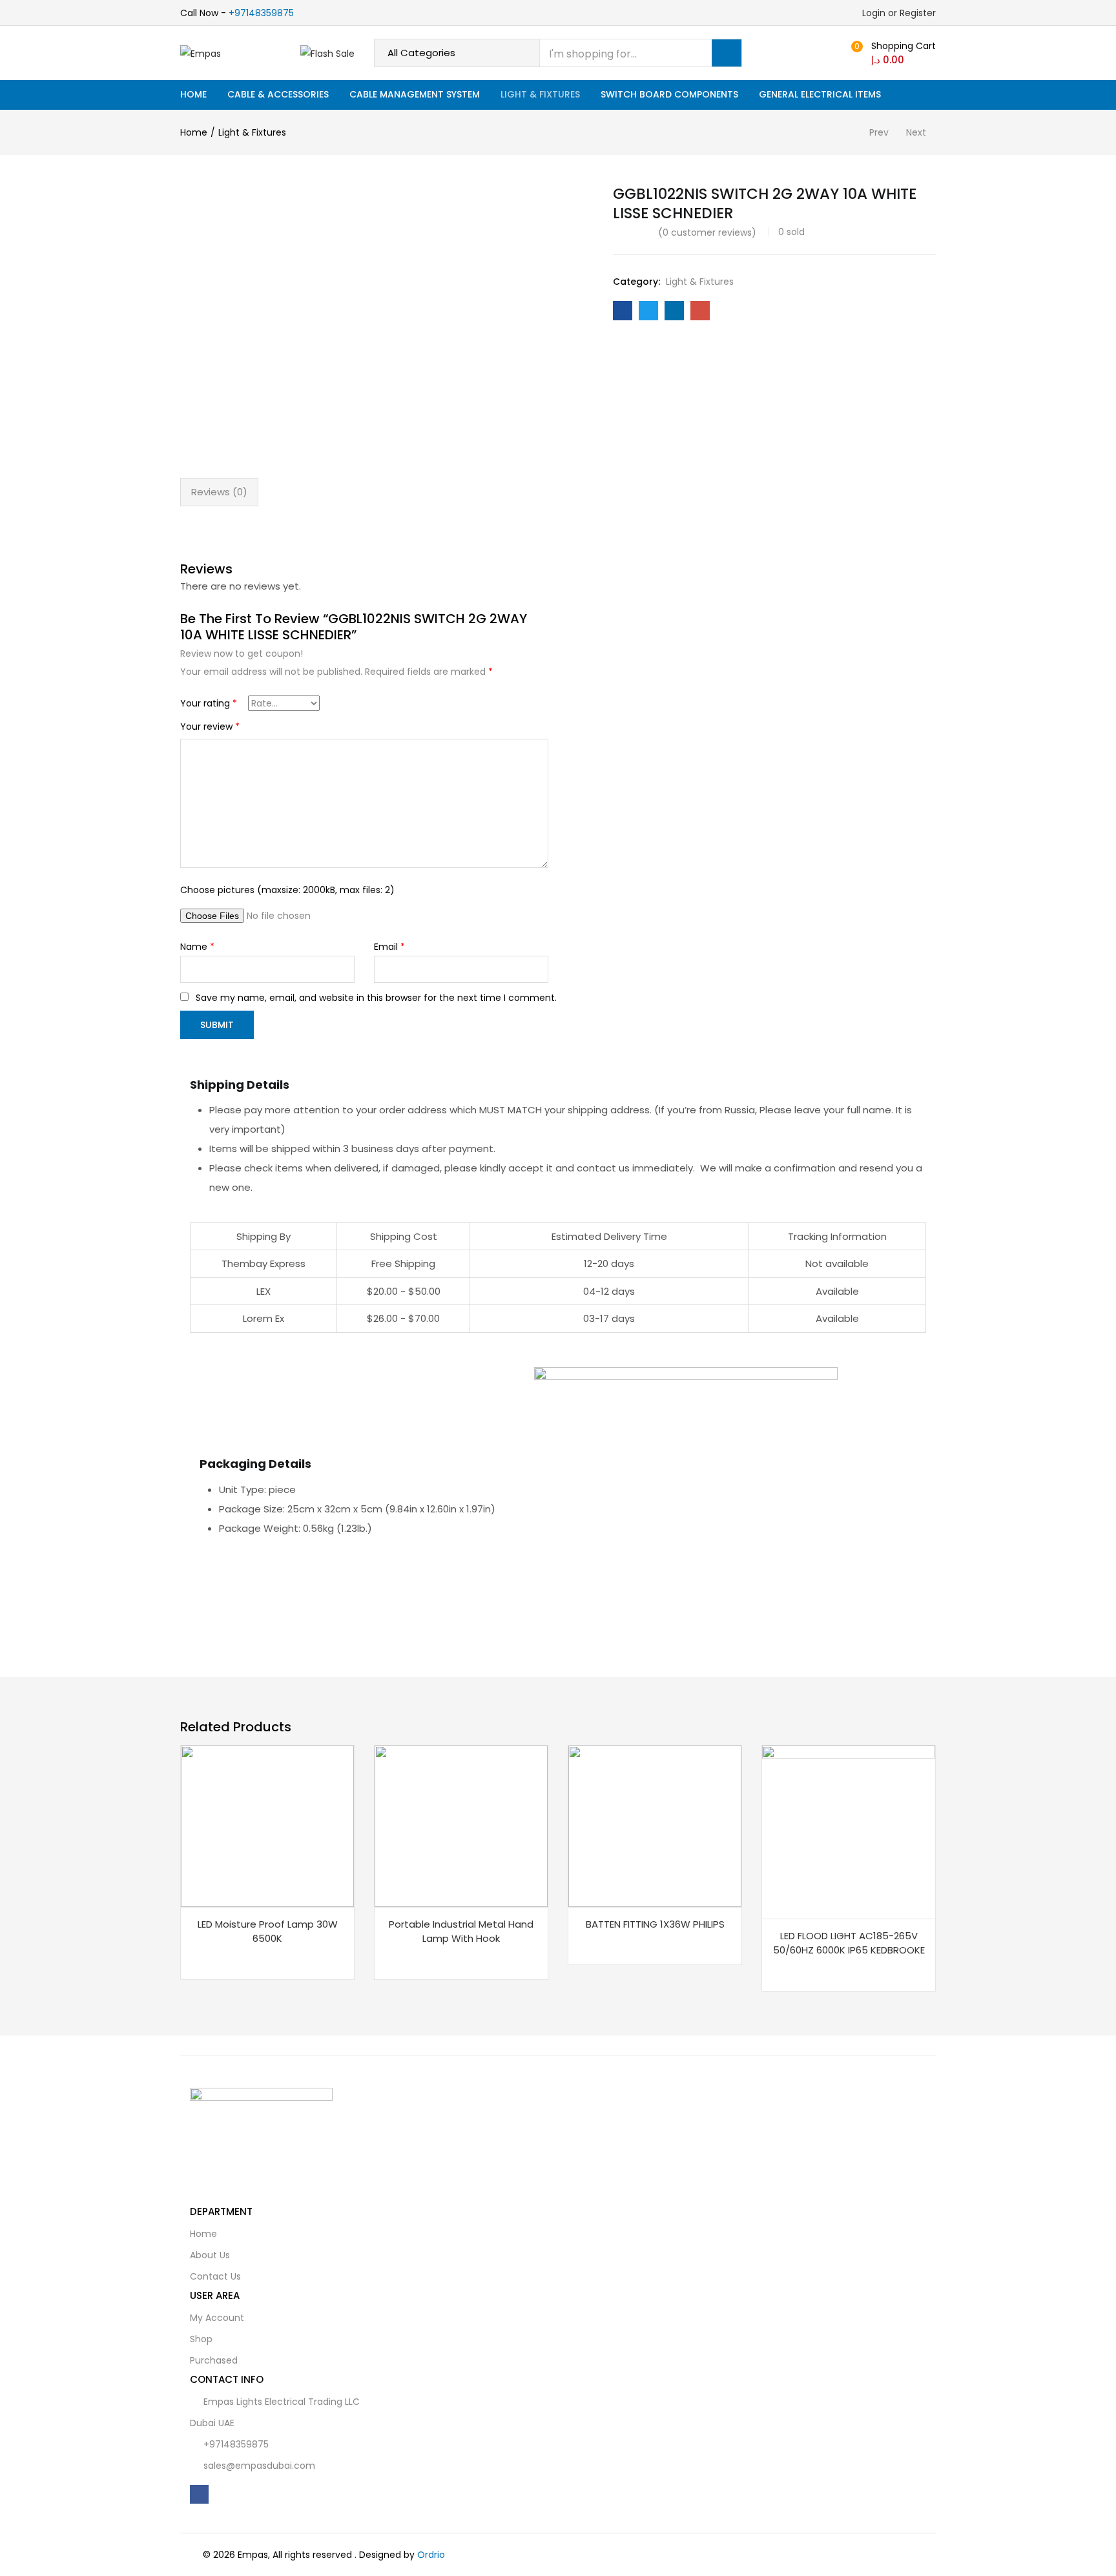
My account (217, 2318)
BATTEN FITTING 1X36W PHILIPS (655, 1924)
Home (193, 94)
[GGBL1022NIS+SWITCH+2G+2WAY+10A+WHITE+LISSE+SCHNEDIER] (648, 311)
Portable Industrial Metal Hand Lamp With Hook (461, 1932)
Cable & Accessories (278, 94)
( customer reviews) (707, 232)
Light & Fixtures (540, 94)
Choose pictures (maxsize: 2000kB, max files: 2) (287, 890)
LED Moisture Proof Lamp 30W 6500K (268, 1932)
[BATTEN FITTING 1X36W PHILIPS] (655, 1825)
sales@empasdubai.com (259, 2466)
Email (389, 947)
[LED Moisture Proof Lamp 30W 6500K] (267, 1825)
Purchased (214, 2360)
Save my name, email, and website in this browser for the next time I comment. (376, 998)
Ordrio (431, 2555)
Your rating (209, 703)
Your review (210, 726)
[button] (892, 53)
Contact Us (215, 2276)
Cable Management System (415, 94)
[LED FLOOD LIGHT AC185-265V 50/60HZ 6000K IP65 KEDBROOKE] (849, 1831)
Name (197, 947)
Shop (201, 2339)
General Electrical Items (820, 94)
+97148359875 (261, 13)
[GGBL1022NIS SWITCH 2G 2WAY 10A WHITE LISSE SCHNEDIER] (623, 311)
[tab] (219, 492)
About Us (210, 2255)
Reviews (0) (219, 492)
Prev (879, 132)
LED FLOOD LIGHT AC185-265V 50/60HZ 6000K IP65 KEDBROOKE (849, 1943)
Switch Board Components (669, 94)
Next (916, 132)
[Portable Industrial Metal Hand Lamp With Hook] (461, 1825)
